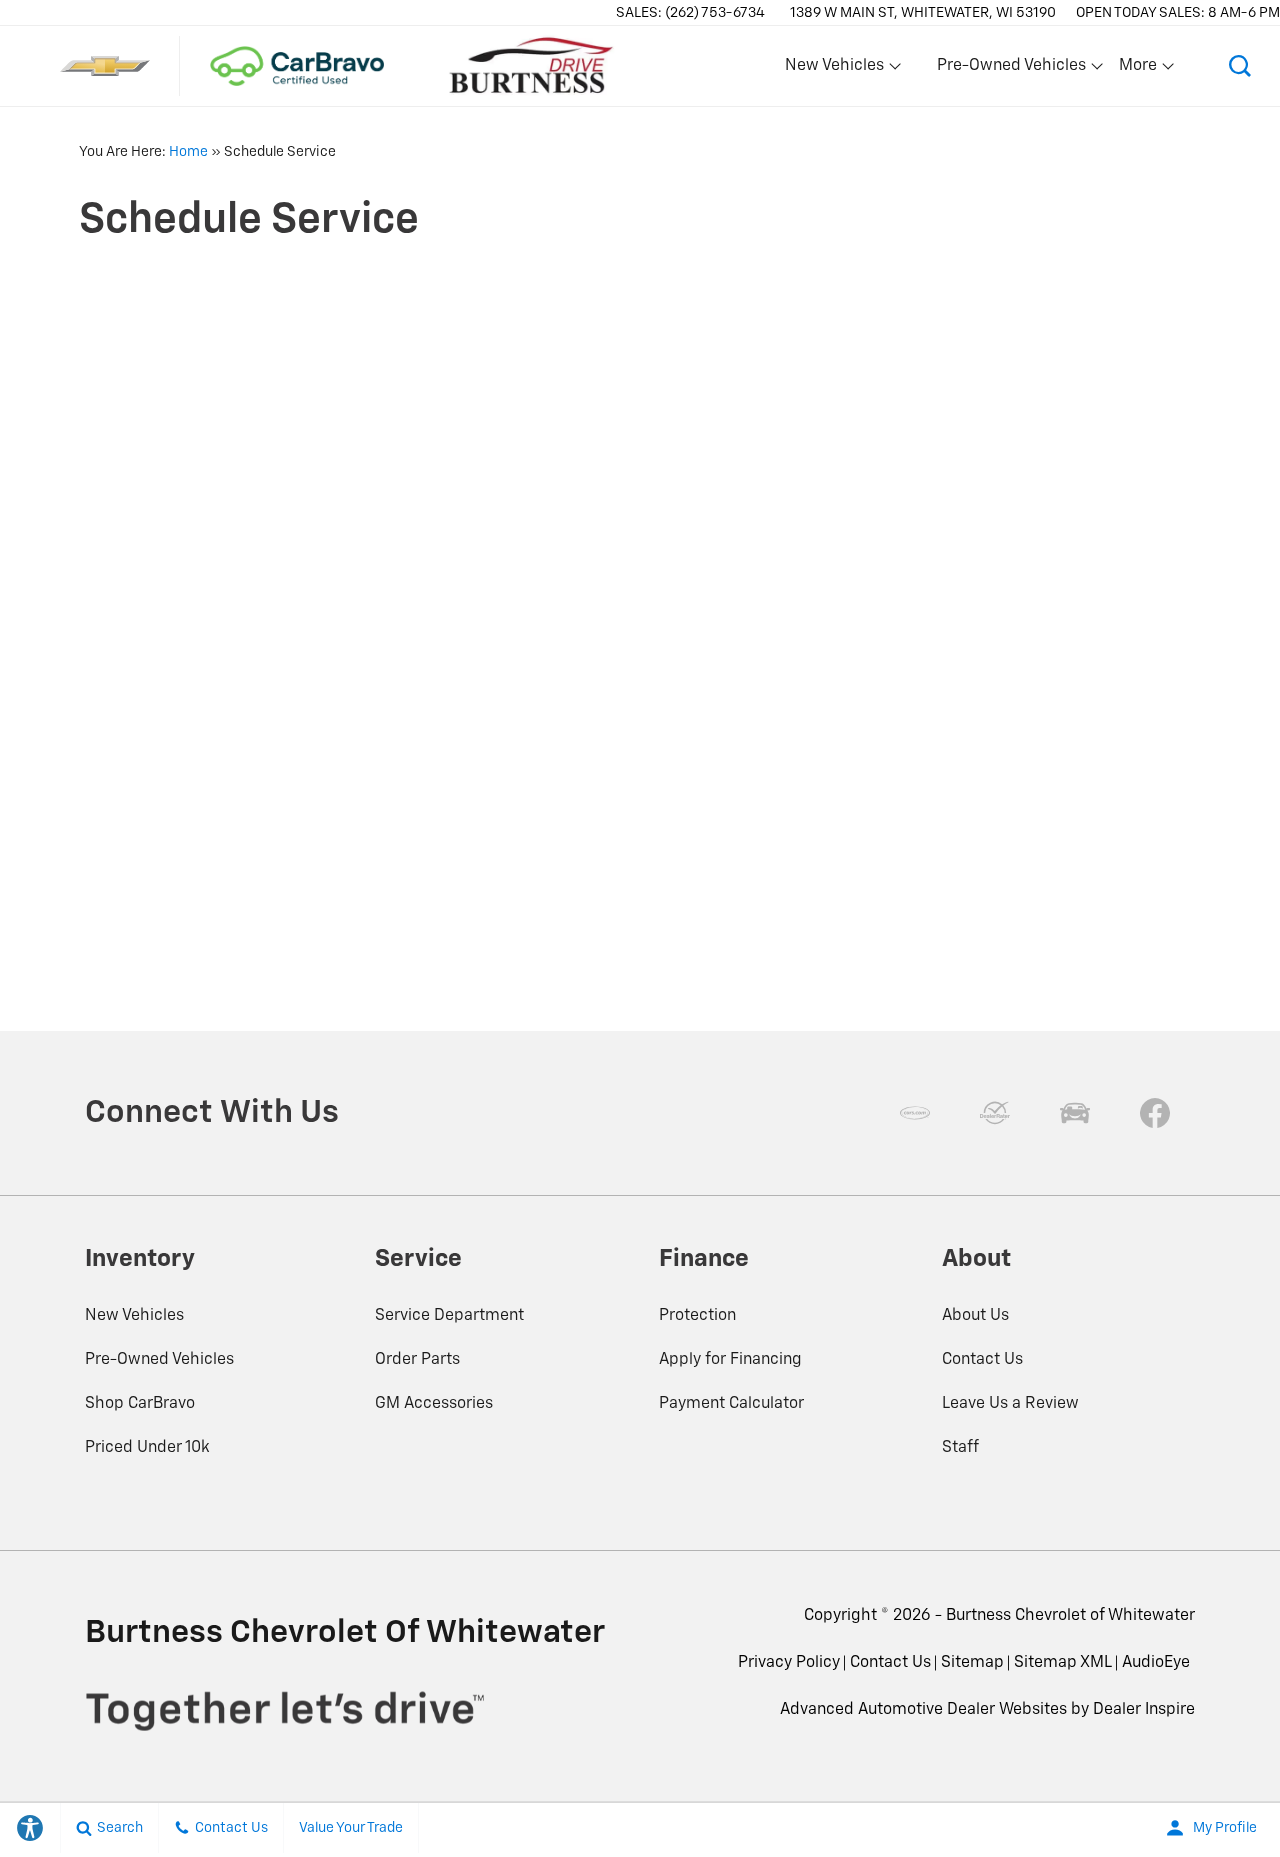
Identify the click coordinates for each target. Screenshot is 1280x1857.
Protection (697, 1316)
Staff (960, 1448)
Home (188, 152)
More (1139, 70)
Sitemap (972, 1663)
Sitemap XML (1063, 1663)
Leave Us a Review (1010, 1404)
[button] (1240, 66)
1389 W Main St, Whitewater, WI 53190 (923, 13)
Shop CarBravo (140, 1404)
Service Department (449, 1316)
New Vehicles (134, 1316)
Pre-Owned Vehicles (159, 1360)
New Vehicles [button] (834, 70)
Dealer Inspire (1144, 1710)
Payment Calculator (731, 1404)
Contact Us (982, 1360)
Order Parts (417, 1360)
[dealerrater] (995, 1113)
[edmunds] (1075, 1113)
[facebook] (1155, 1113)
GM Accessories (434, 1404)
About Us (975, 1316)
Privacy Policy (789, 1663)
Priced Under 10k (147, 1448)
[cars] (915, 1113)
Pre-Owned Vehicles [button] (1011, 70)
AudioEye (1156, 1663)
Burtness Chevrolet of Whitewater (1070, 1616)
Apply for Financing (730, 1360)
